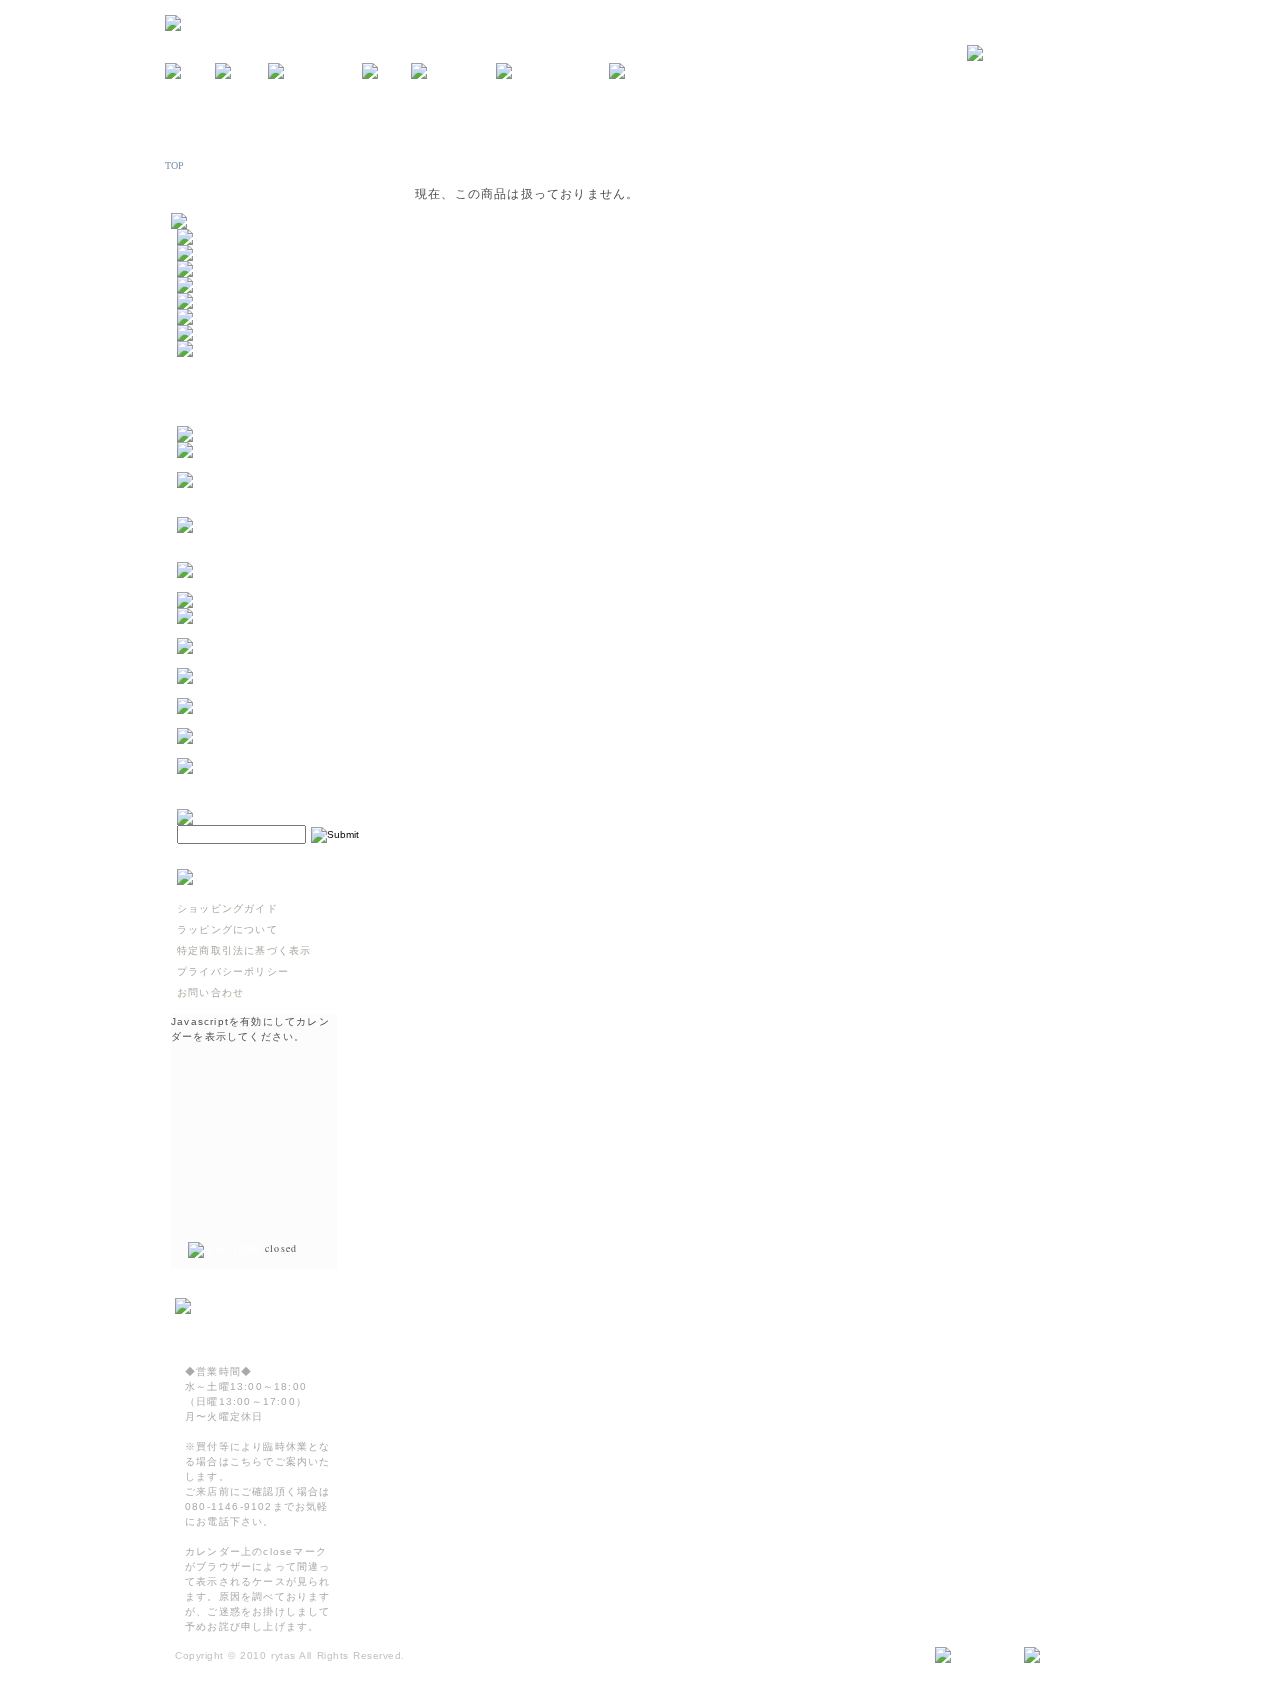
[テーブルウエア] (224, 253)
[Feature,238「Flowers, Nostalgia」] (276, 780)
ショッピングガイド (227, 908)
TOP (175, 165)
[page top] (1061, 1656)
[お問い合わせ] (1041, 54)
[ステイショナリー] (230, 301)
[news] (190, 72)
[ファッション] (218, 317)
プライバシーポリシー (233, 971)
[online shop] (315, 72)
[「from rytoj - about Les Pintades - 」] (276, 464)
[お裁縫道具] (213, 333)
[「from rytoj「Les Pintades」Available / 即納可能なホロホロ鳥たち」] (276, 554)
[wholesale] (650, 72)
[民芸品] (202, 285)
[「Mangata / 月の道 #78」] (258, 600)
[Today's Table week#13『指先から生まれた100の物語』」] (276, 720)
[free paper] (453, 72)
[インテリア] (213, 269)
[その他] (202, 349)
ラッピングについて (227, 929)
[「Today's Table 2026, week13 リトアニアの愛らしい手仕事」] (276, 750)
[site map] (971, 1656)
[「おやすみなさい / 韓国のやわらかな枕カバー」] (276, 660)
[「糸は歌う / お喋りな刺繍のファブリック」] (276, 690)
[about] (241, 72)
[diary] (386, 72)
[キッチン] (207, 237)
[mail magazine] (552, 72)
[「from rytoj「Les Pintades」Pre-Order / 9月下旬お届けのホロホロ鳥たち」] (276, 509)
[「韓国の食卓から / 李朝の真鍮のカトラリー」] (276, 630)
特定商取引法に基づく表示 (244, 950)
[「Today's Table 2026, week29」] (276, 584)
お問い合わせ (210, 992)
